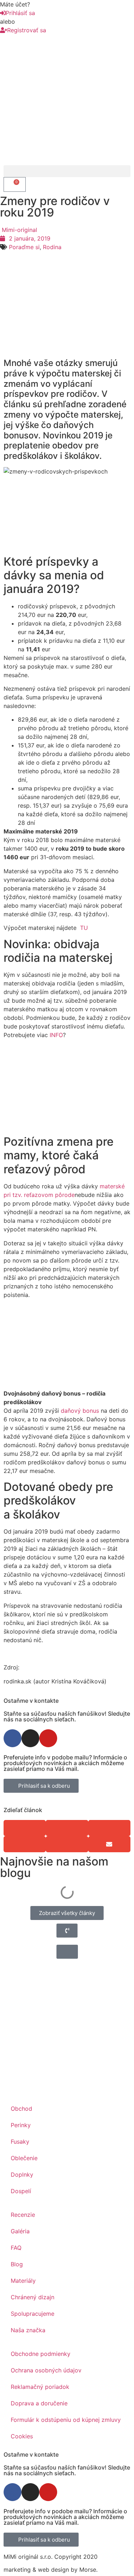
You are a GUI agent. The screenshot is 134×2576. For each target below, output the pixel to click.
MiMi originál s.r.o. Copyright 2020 (51, 2557)
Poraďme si (24, 247)
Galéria (20, 2231)
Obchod (21, 2109)
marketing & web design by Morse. (51, 2570)
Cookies (22, 2436)
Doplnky (22, 2175)
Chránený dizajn (33, 2297)
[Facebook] (13, 1738)
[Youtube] (48, 1738)
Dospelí (21, 2191)
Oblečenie (24, 2158)
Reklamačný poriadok (40, 2387)
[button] (67, 171)
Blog (17, 2264)
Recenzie (23, 2215)
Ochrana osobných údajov (46, 2370)
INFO (56, 1035)
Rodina (52, 247)
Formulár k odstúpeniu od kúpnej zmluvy (66, 2420)
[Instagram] (30, 1738)
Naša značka (28, 2330)
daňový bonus (80, 1411)
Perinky (21, 2125)
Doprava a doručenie (39, 2403)
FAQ (16, 2248)
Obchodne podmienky (41, 2354)
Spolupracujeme (33, 2314)
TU (83, 928)
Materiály (23, 2281)
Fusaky (20, 2142)
